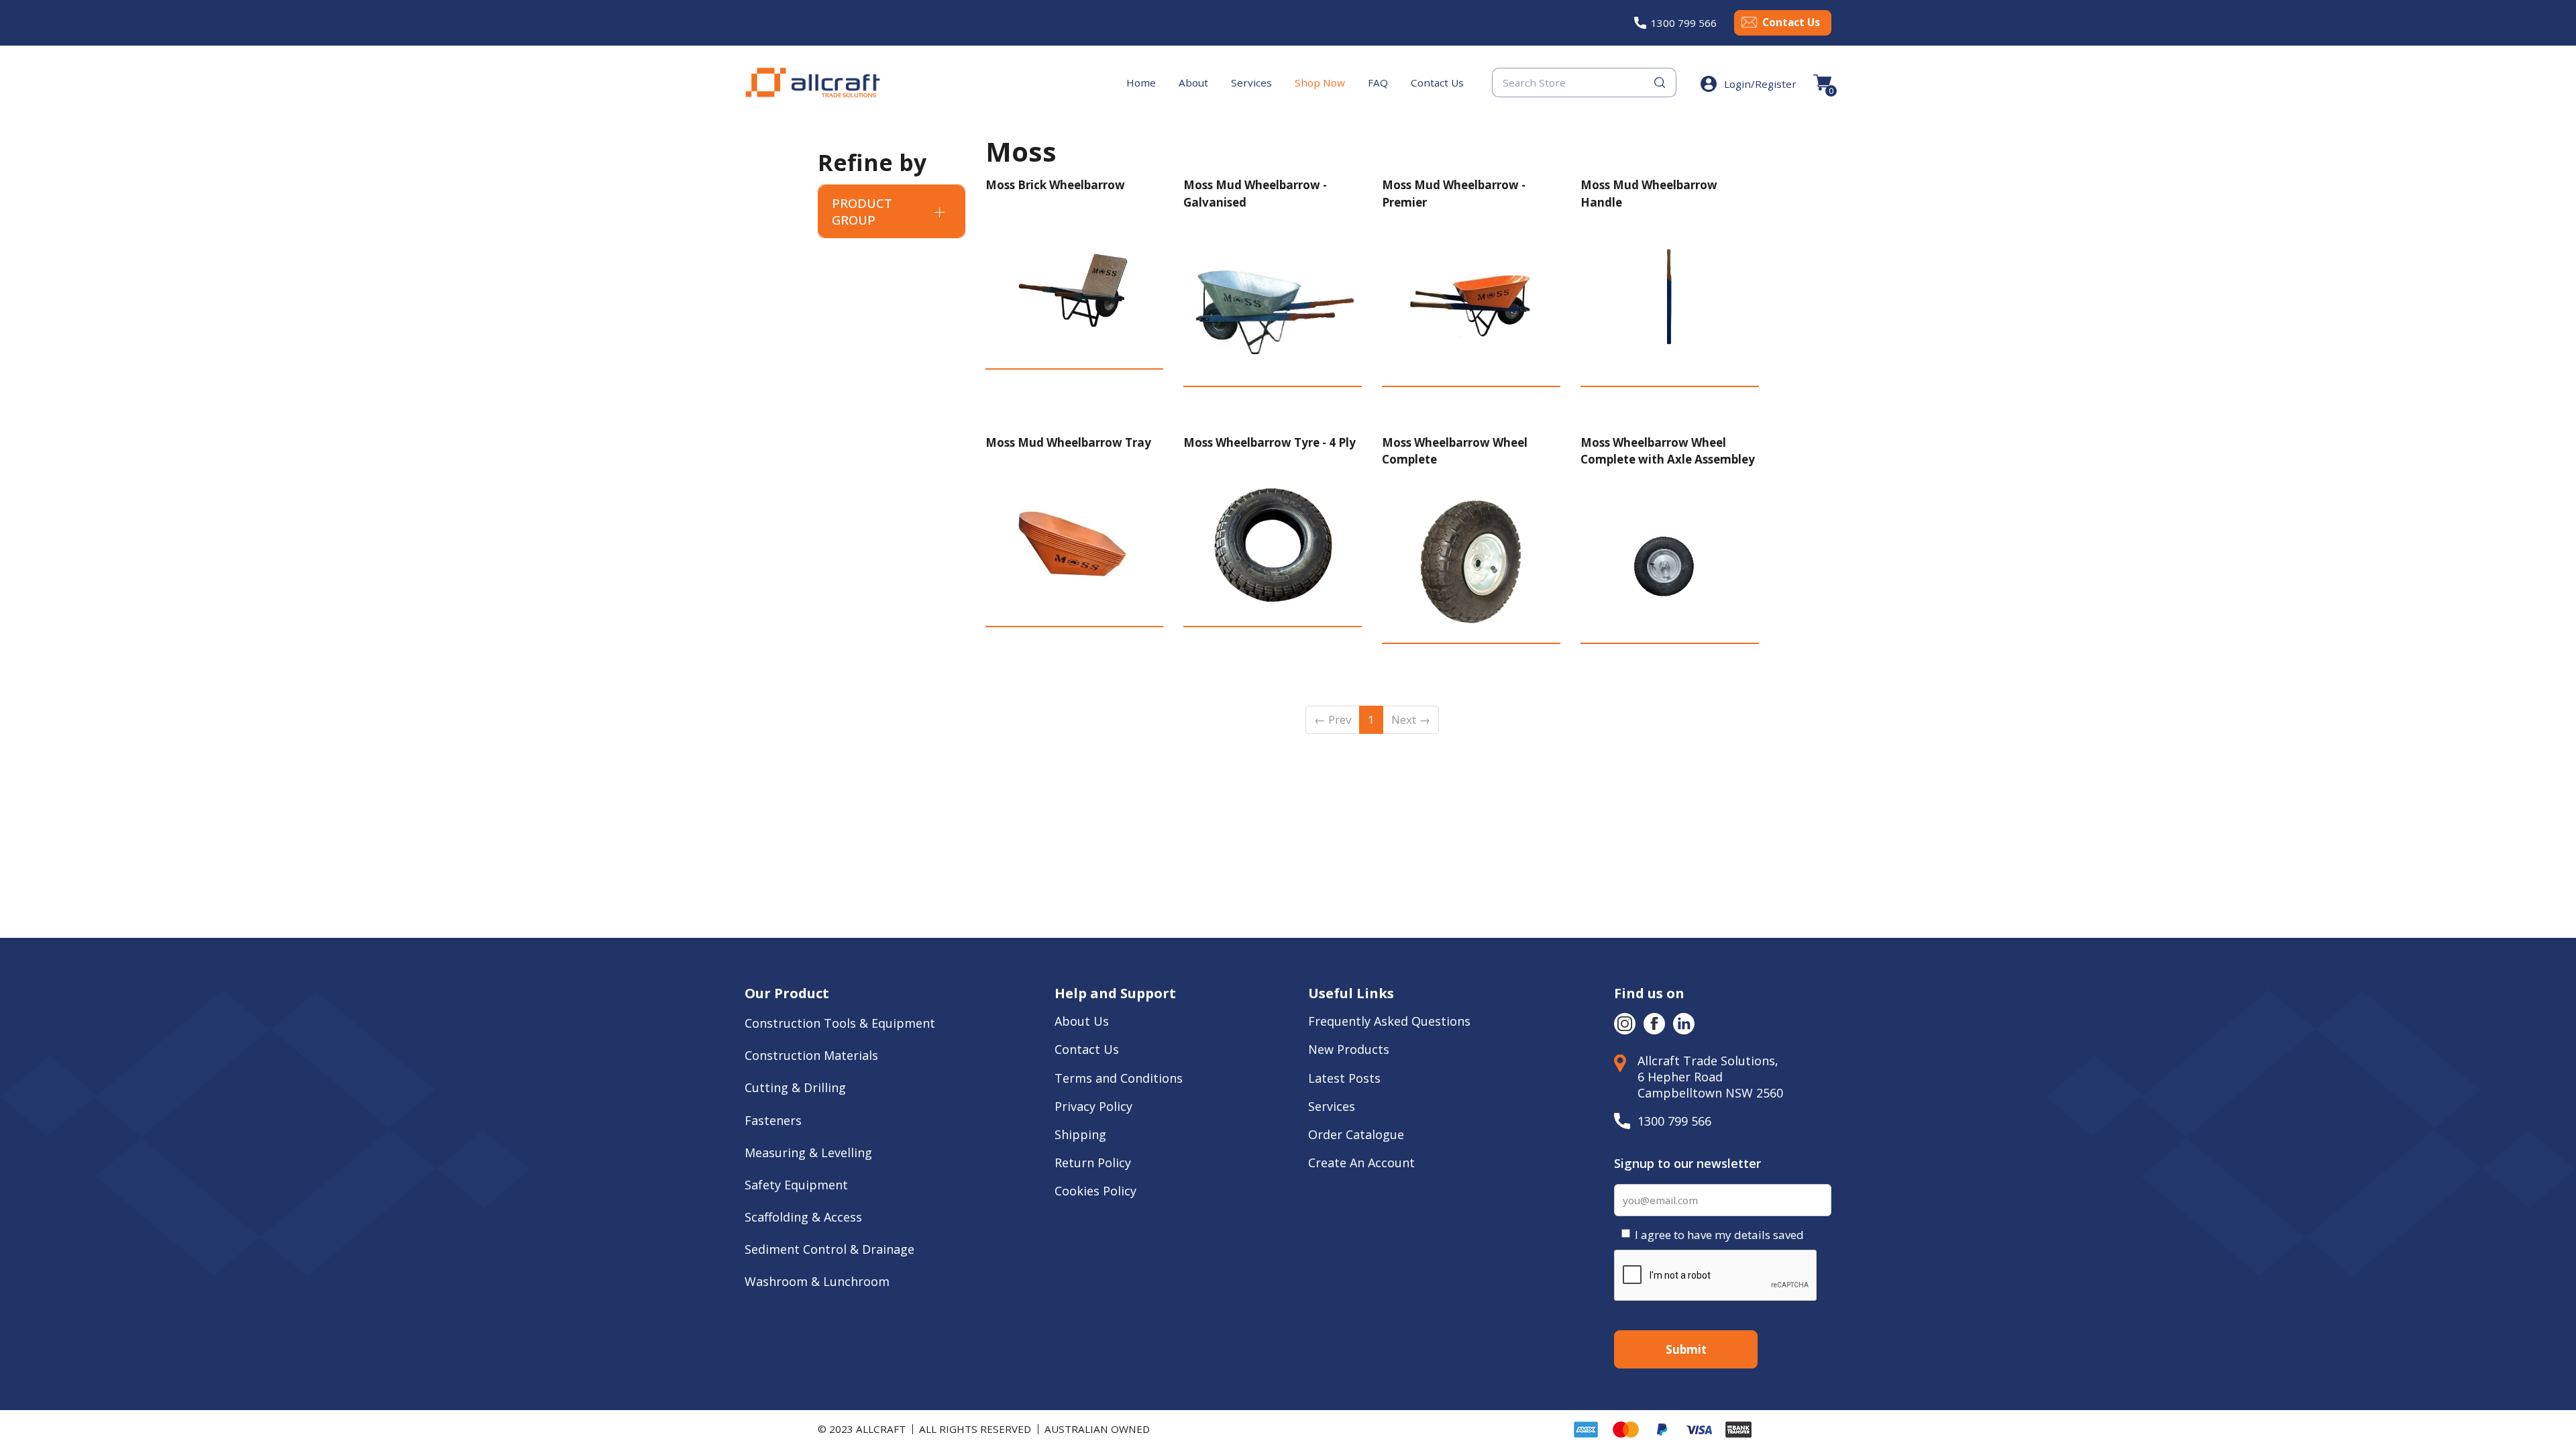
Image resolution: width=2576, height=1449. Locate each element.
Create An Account (1361, 1163)
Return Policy (1093, 1163)
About (1193, 83)
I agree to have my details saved (1719, 1235)
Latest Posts (1344, 1078)
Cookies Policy (1097, 1191)
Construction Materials (811, 1055)
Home (1141, 83)
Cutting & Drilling (795, 1087)
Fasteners (773, 1120)
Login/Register (1760, 84)
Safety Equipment (796, 1185)
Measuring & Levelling (808, 1152)
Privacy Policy (1093, 1106)
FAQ (1378, 83)
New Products (1349, 1049)
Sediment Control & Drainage (829, 1249)
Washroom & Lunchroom (817, 1281)
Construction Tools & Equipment (840, 1023)
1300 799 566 (1684, 23)
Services (1251, 83)
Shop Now (1320, 83)
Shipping (1080, 1134)
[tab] (892, 211)
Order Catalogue (1356, 1134)
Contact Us (1791, 22)
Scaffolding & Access (803, 1217)
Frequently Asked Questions (1389, 1021)
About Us (1083, 1021)
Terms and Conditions (1119, 1078)
